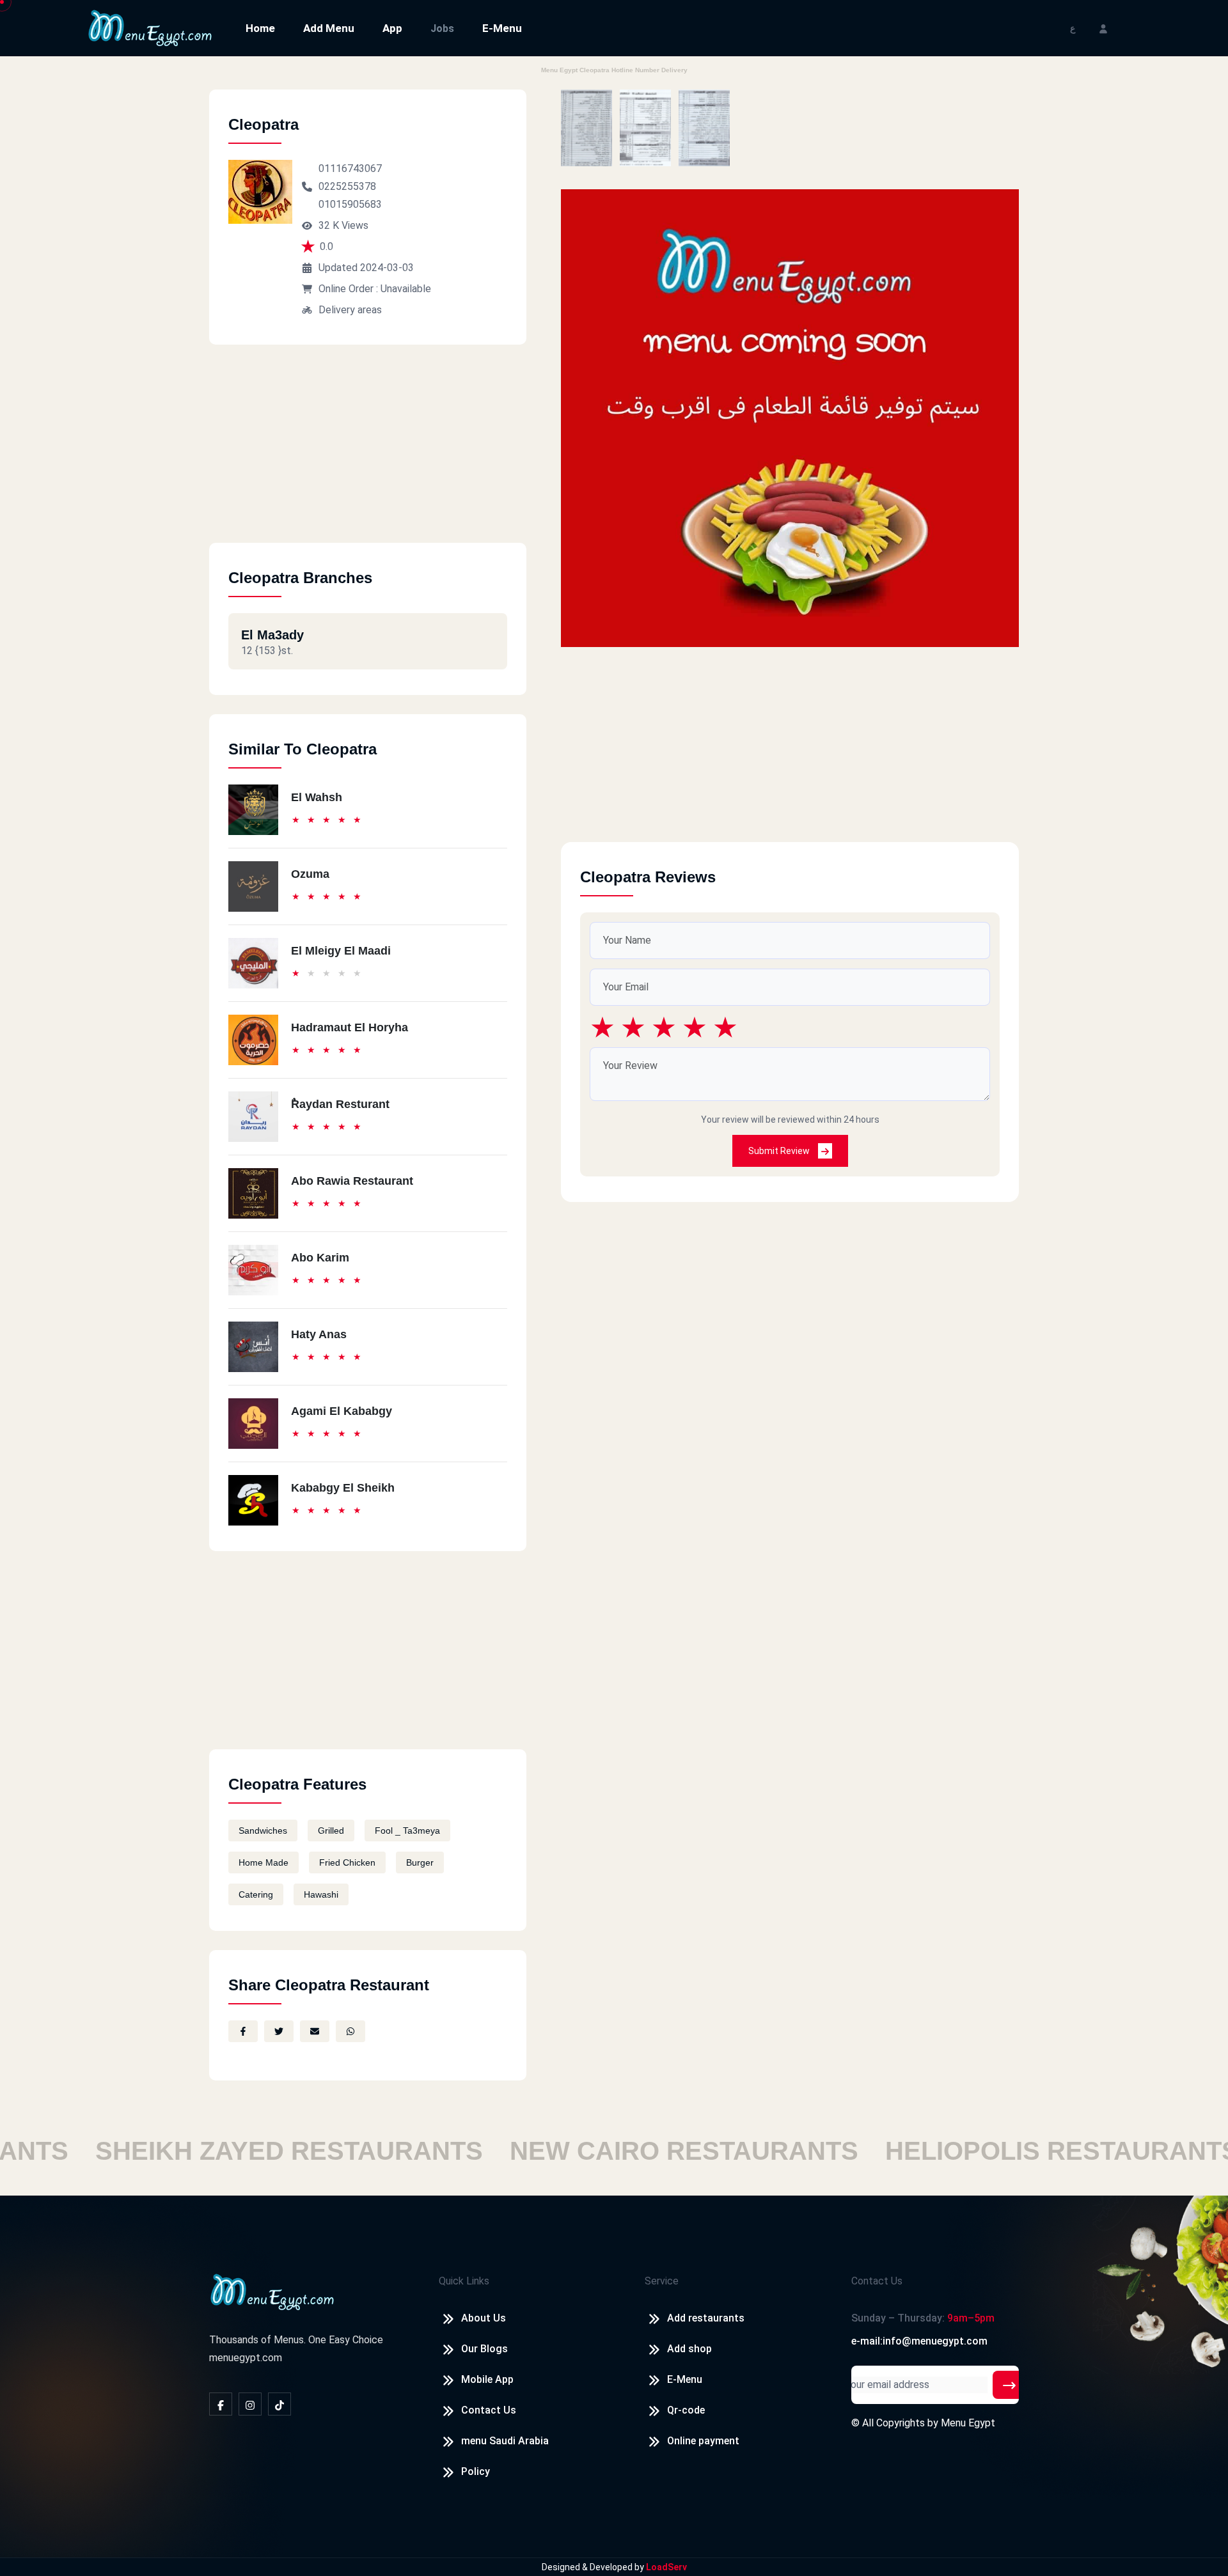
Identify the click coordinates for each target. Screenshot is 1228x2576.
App (392, 28)
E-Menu (502, 28)
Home (260, 28)
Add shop (689, 2349)
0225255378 (347, 186)
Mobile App (487, 2379)
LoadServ (666, 2567)
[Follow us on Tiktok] (279, 2404)
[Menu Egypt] (150, 27)
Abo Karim (320, 1258)
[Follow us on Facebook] (221, 2404)
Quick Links (464, 2281)
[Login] (1103, 28)
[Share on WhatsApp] (350, 2031)
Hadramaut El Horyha (350, 1027)
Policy (476, 2471)
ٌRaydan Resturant (340, 1104)
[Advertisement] (368, 453)
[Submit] (1009, 2385)
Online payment (703, 2441)
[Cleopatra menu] (586, 128)
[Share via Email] (315, 2031)
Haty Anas (319, 1334)
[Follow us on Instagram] (250, 2404)
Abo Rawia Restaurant (352, 1181)
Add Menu (329, 28)
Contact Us (489, 2410)
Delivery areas (350, 310)
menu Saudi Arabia (505, 2441)
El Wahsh (317, 797)
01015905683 (350, 204)
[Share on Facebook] (243, 2031)
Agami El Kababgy (342, 1411)
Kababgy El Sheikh (343, 1488)
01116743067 (350, 168)
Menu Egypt (968, 2423)
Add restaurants (706, 2318)
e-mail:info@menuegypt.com (919, 2341)
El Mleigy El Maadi (341, 951)
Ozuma (310, 874)
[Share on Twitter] (279, 2031)
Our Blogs (484, 2349)
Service (662, 2281)
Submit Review (780, 1151)
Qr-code (686, 2410)
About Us (484, 2318)
